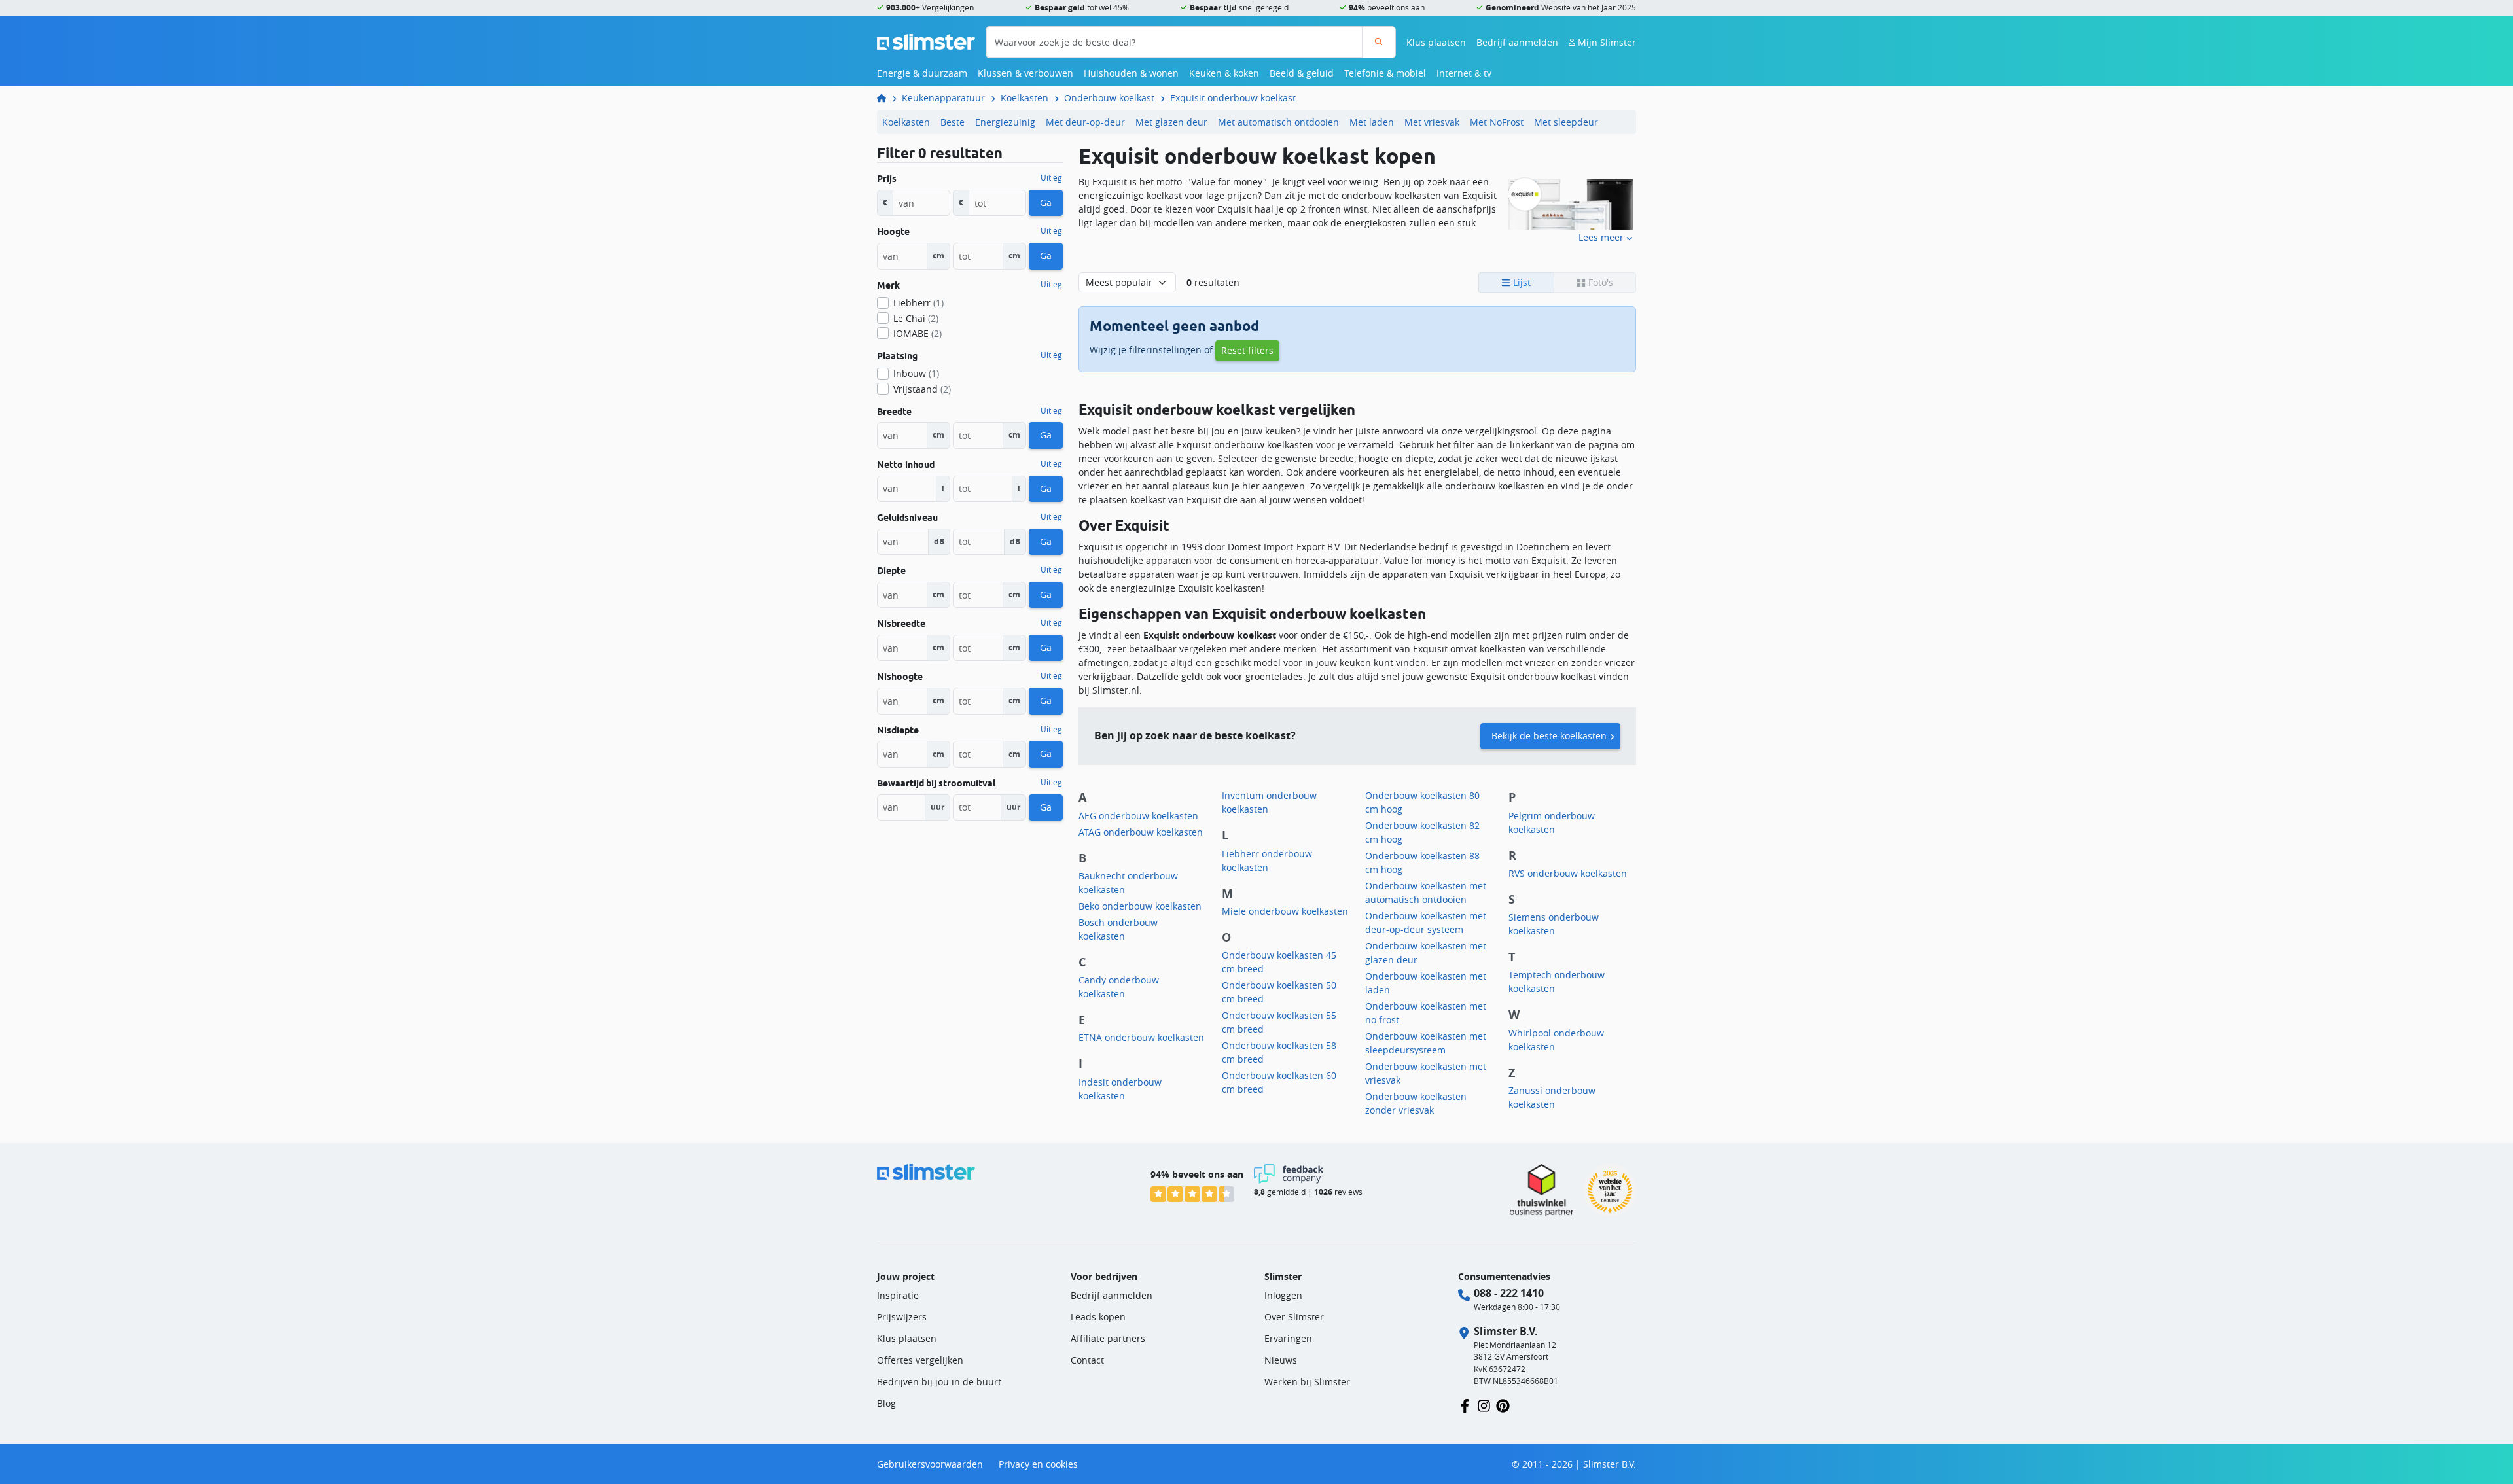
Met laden (1372, 122)
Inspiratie (898, 1295)
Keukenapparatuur (943, 98)
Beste (953, 122)
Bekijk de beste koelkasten (1549, 736)
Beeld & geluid (1302, 73)
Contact (1087, 1360)
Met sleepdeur (1566, 122)
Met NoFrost (1497, 122)
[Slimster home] (926, 41)
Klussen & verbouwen (1025, 73)
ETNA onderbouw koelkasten (1141, 1037)
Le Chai (916, 318)
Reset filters (1247, 350)
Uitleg (1051, 178)
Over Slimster (1294, 1317)
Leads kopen (1098, 1317)
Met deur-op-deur (1085, 122)
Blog (886, 1403)
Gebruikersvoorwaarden (930, 1464)
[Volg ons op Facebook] (1465, 1404)
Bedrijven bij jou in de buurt (939, 1382)
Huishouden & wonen (1131, 73)
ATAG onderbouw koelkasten (1141, 832)
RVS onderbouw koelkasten (1568, 873)
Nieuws (1281, 1360)
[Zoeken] (1379, 42)
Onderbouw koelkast (1109, 98)
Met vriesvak (1432, 122)
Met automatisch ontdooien (1278, 122)
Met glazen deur (1171, 122)
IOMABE (918, 333)
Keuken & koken (1224, 73)
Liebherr (918, 303)
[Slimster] (887, 98)
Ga (1046, 203)
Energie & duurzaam (922, 73)
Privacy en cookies (1038, 1464)
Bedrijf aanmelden (1517, 42)
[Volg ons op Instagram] (1484, 1404)
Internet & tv (1464, 73)
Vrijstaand (922, 389)
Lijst (1521, 282)
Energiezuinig (1005, 122)
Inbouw (916, 373)
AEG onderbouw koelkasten (1138, 816)
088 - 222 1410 (1509, 1293)
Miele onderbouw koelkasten (1285, 911)
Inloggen (1283, 1295)
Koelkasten (1025, 98)
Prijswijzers (902, 1317)
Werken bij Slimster (1307, 1382)
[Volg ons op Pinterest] (1503, 1404)
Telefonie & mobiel (1385, 73)
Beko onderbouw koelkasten (1140, 906)
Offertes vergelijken (920, 1360)
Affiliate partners (1108, 1338)
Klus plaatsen (1436, 42)
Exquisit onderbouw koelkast (1233, 98)
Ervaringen (1288, 1338)
